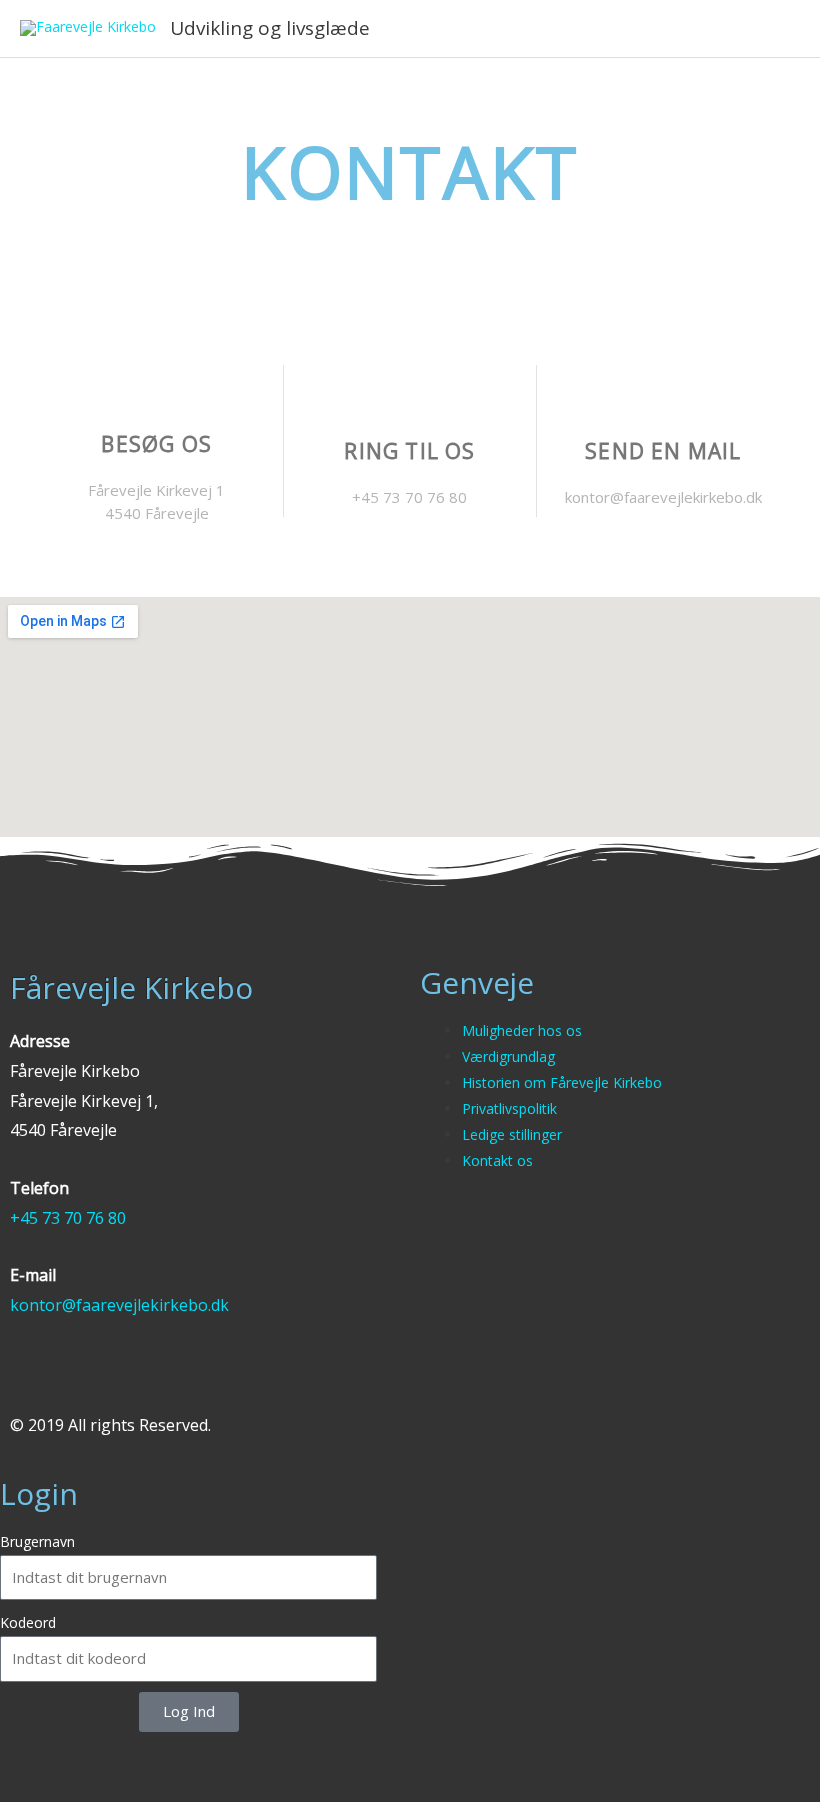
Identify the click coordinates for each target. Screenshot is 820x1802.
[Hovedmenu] (778, 28)
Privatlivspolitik (509, 1108)
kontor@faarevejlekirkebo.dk (119, 1305)
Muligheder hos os (522, 1030)
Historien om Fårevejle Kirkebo (562, 1082)
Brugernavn (37, 1541)
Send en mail (663, 451)
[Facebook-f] (21, 1380)
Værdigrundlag (508, 1056)
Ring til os (409, 451)
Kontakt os (497, 1160)
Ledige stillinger (512, 1134)
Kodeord (28, 1622)
